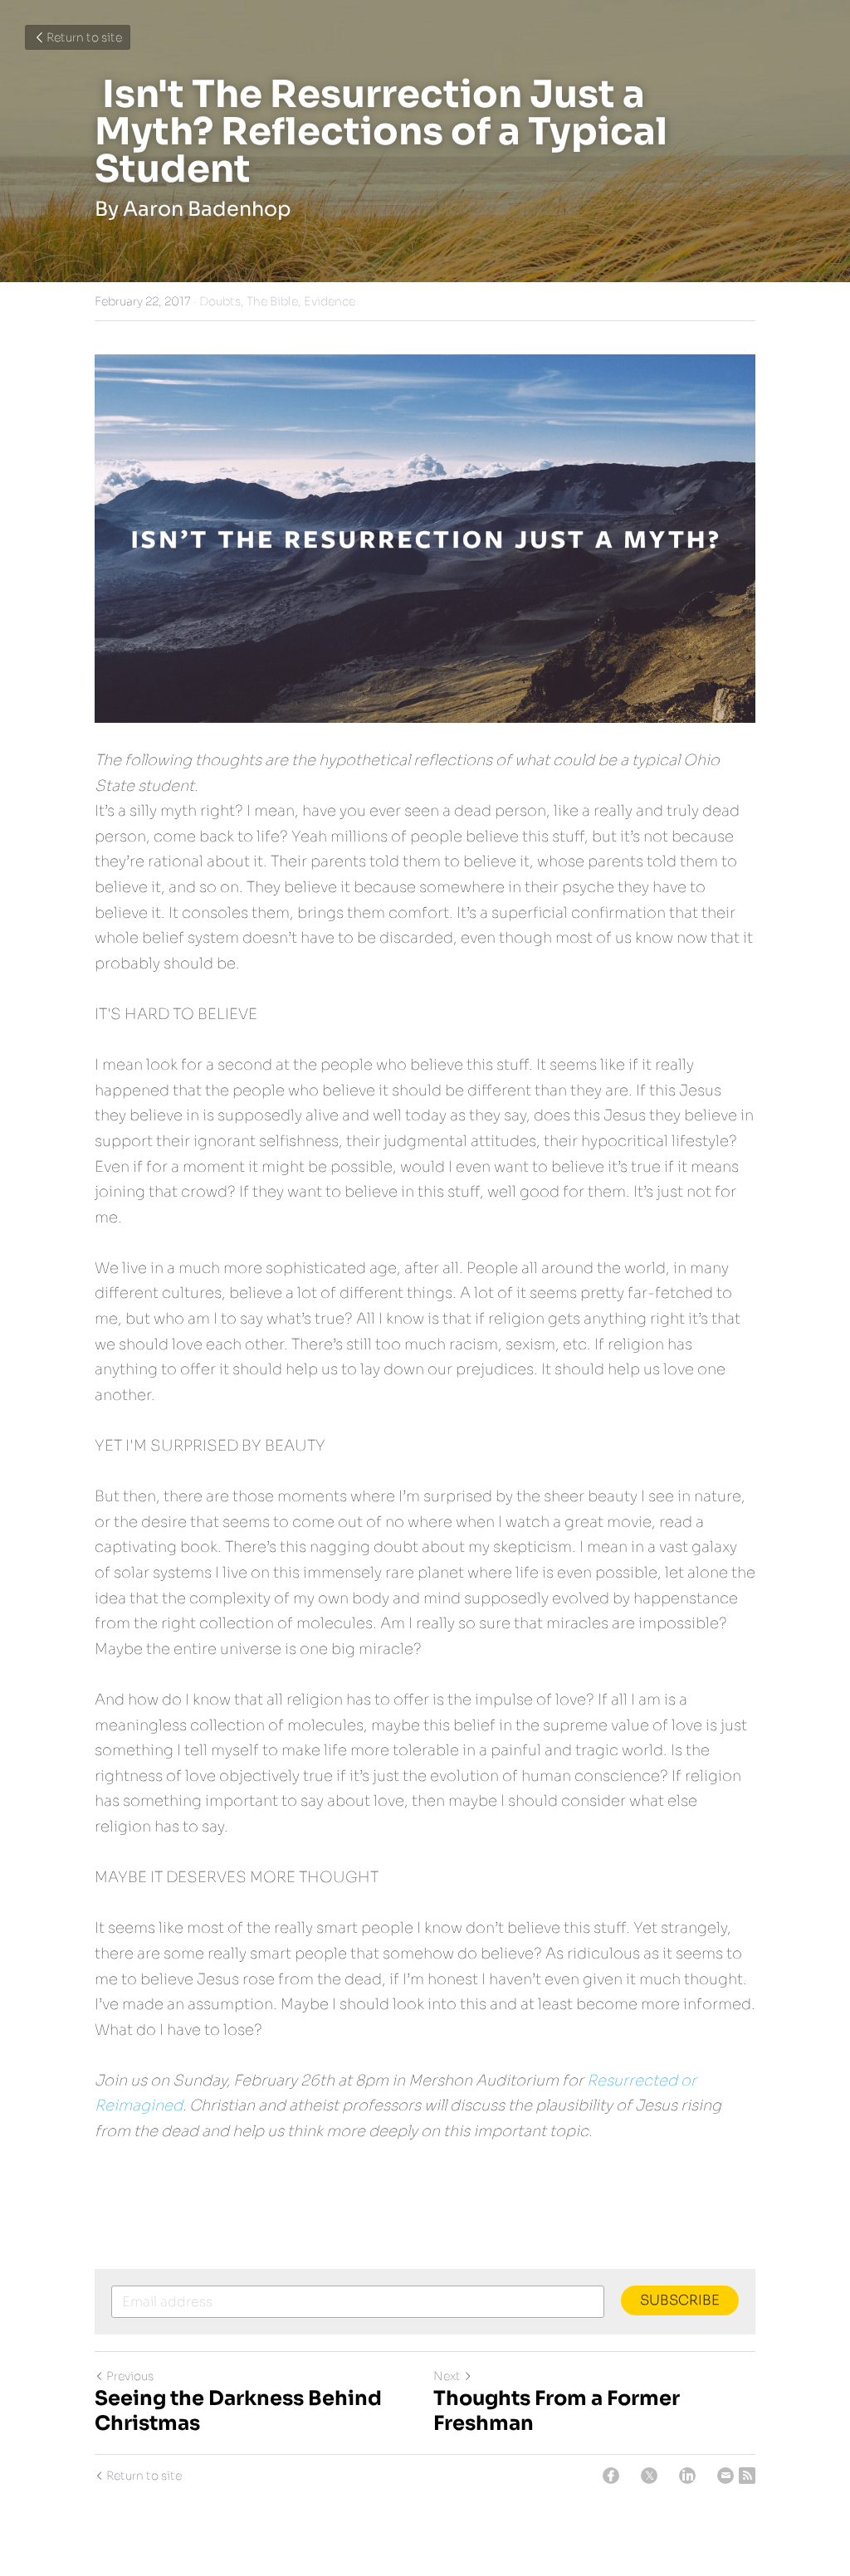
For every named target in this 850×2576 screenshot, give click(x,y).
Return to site (84, 37)
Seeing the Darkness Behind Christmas (238, 2411)
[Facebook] (611, 2476)
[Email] (725, 2476)
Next (447, 2376)
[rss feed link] (747, 2476)
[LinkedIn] (687, 2476)
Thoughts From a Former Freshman (557, 2411)
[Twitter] (649, 2476)
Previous (130, 2376)
